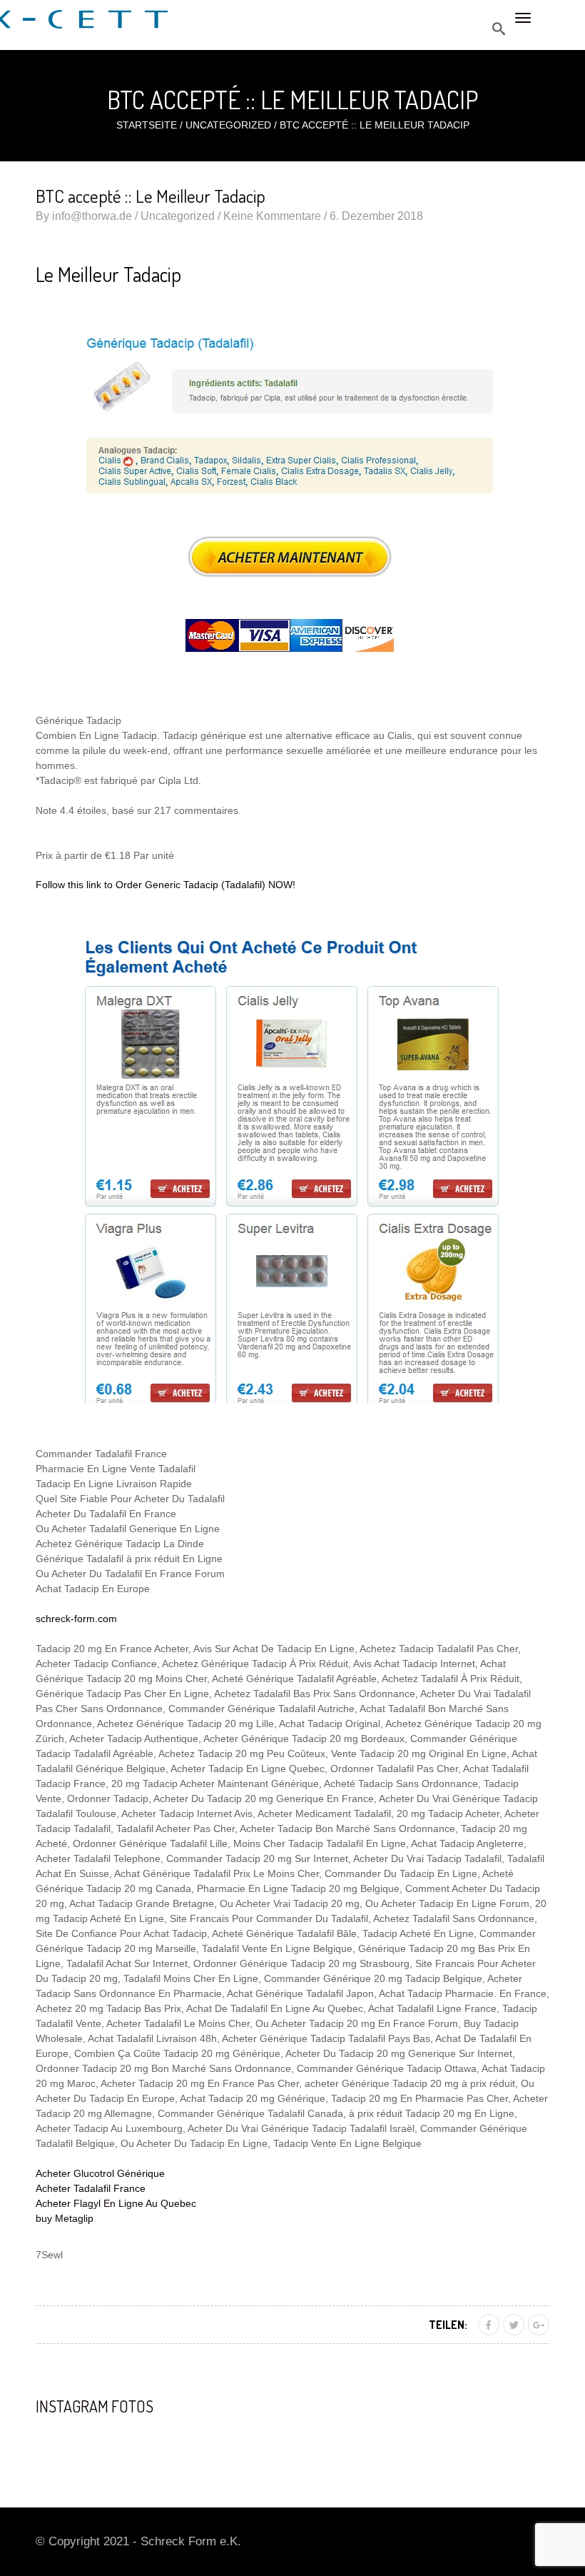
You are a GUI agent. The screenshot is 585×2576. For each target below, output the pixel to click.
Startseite (147, 125)
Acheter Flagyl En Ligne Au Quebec (116, 2203)
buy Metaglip (65, 2218)
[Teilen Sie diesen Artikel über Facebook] (489, 2325)
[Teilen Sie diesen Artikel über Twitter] (514, 2325)
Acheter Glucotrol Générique (100, 2173)
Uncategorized (228, 125)
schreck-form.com (76, 1619)
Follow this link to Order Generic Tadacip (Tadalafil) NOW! (166, 885)
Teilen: (448, 2325)
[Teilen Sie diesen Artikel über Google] (539, 2325)
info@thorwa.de (92, 216)
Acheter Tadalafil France (91, 2188)
